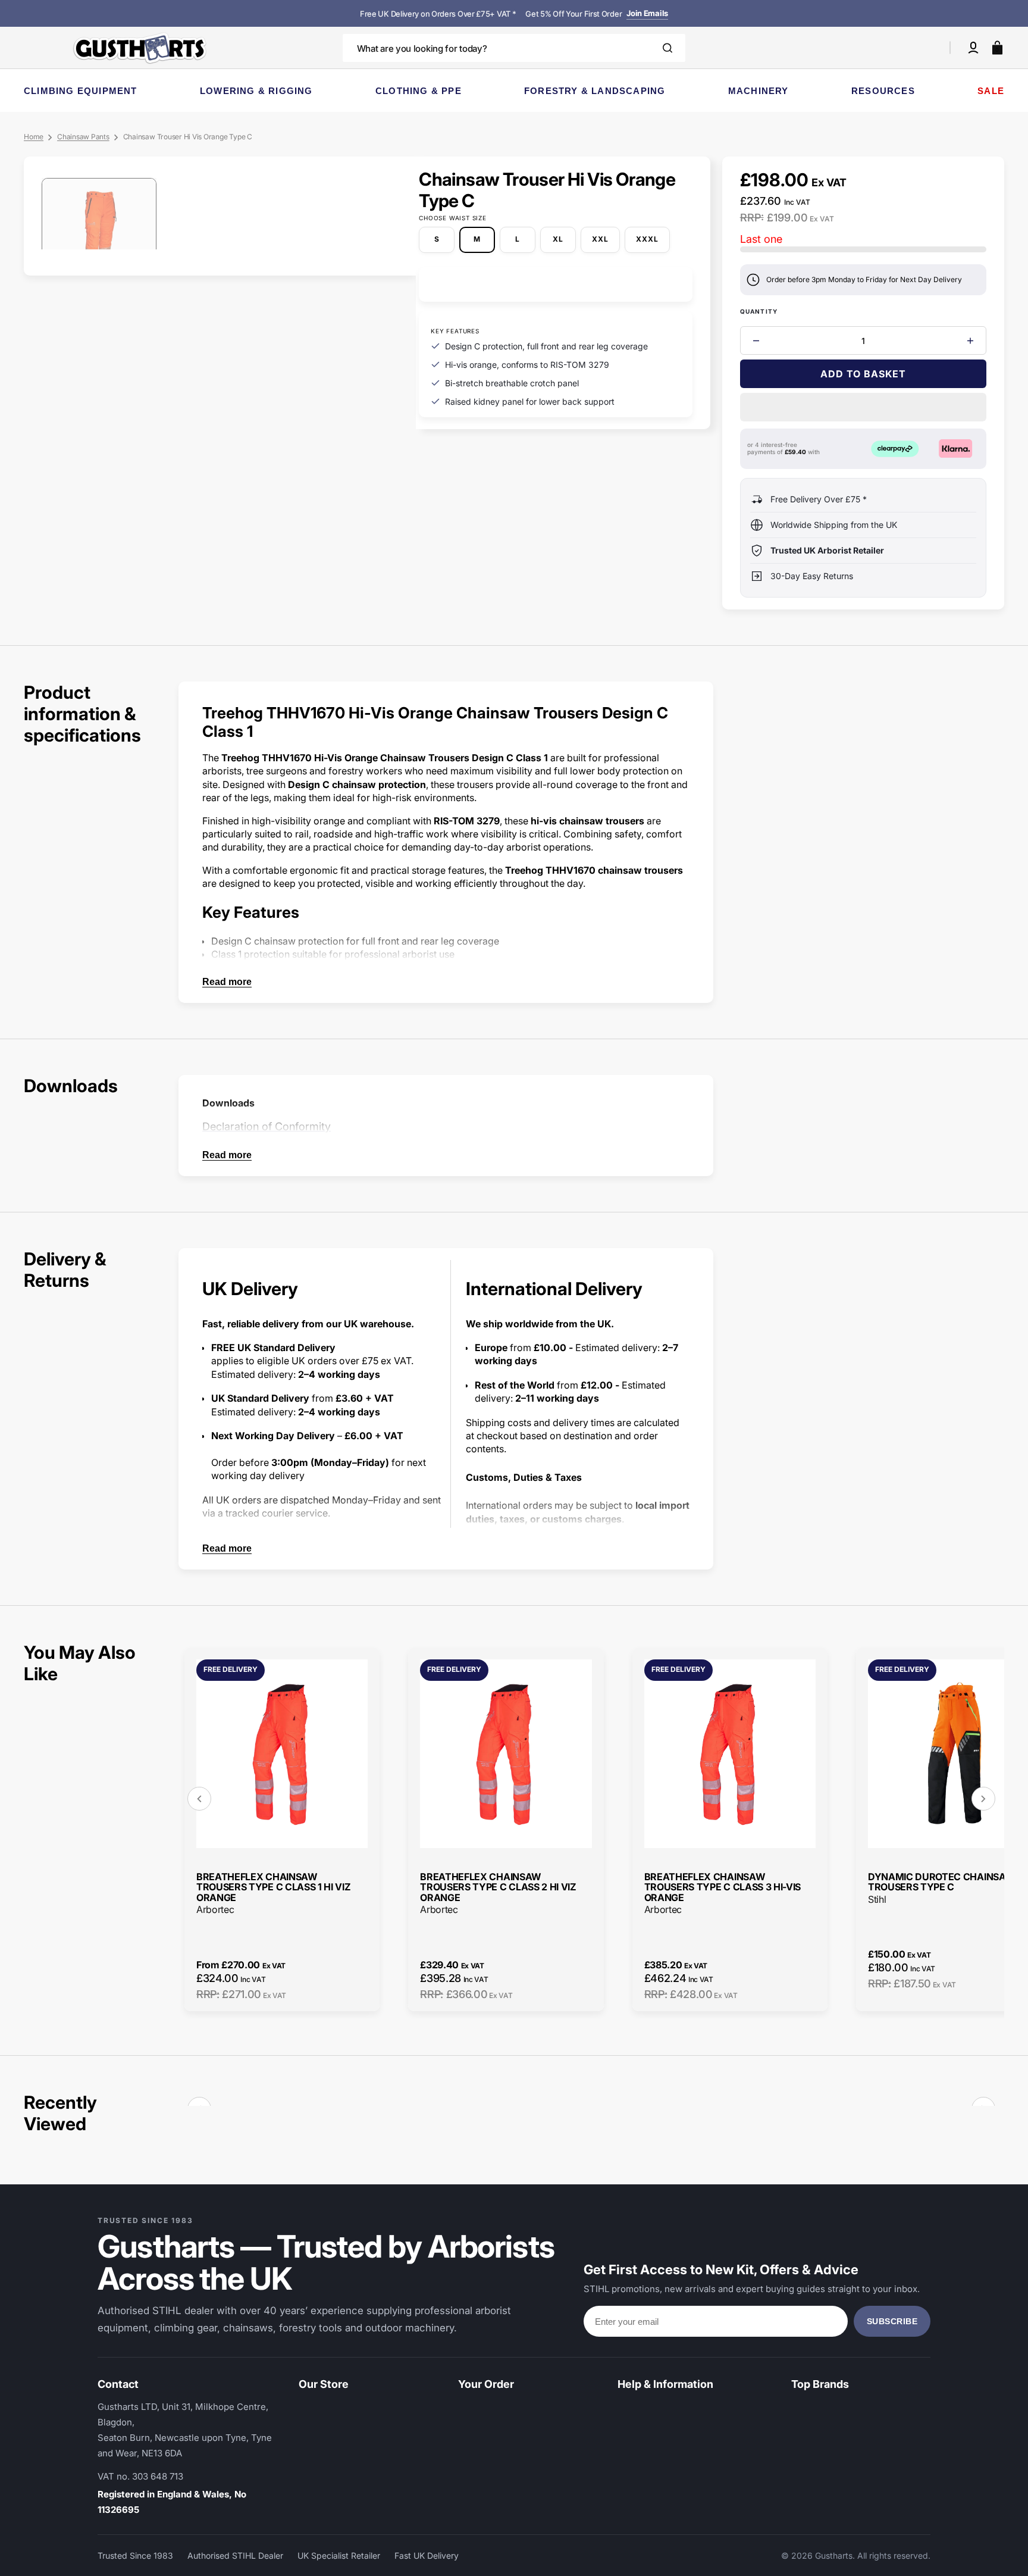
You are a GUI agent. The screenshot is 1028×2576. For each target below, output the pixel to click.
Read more (227, 982)
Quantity (759, 311)
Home (34, 137)
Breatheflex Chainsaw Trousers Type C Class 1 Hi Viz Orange (273, 1888)
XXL (606, 243)
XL (564, 243)
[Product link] (282, 1829)
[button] (973, 48)
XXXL (653, 243)
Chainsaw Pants (83, 137)
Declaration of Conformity (267, 1126)
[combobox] (514, 48)
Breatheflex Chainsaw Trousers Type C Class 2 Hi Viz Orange (498, 1888)
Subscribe (892, 2321)
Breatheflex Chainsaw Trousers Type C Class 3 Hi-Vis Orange (723, 1888)
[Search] (667, 48)
